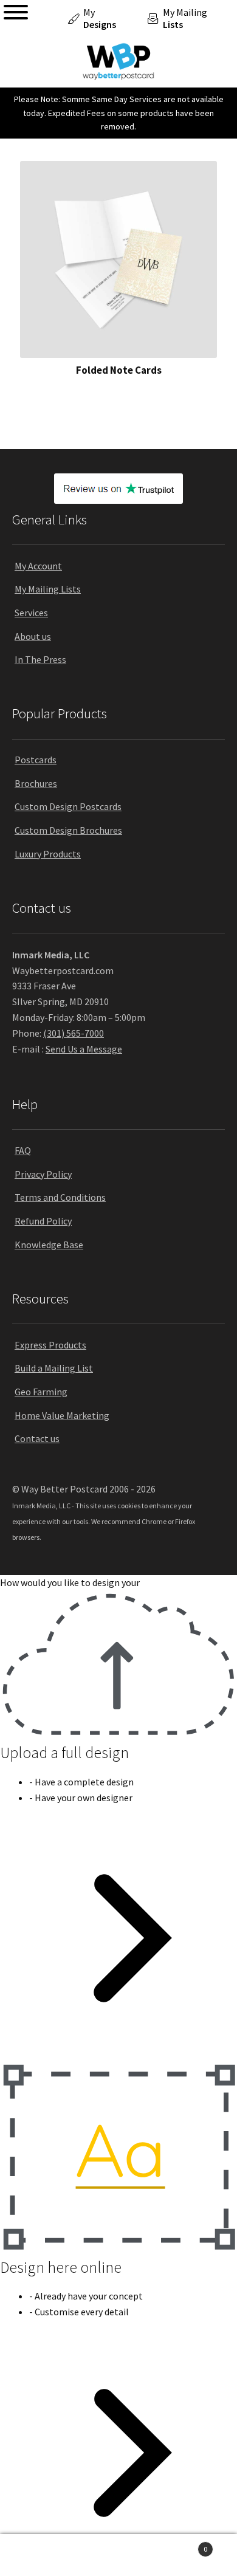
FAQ (23, 1150)
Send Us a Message (84, 1049)
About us (33, 636)
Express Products (50, 1345)
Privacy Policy (43, 1174)
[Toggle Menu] (16, 12)
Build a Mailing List (54, 1368)
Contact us (37, 1438)
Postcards (36, 760)
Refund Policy (43, 1221)
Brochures (36, 783)
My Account (38, 566)
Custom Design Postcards (68, 806)
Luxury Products (48, 854)
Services (31, 613)
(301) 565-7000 (74, 1033)
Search (118, 2555)
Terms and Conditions (60, 1197)
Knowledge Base (49, 1245)
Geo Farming (41, 1392)
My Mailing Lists (48, 589)
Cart (183, 2545)
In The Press (40, 659)
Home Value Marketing (62, 1415)
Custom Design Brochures (68, 830)
